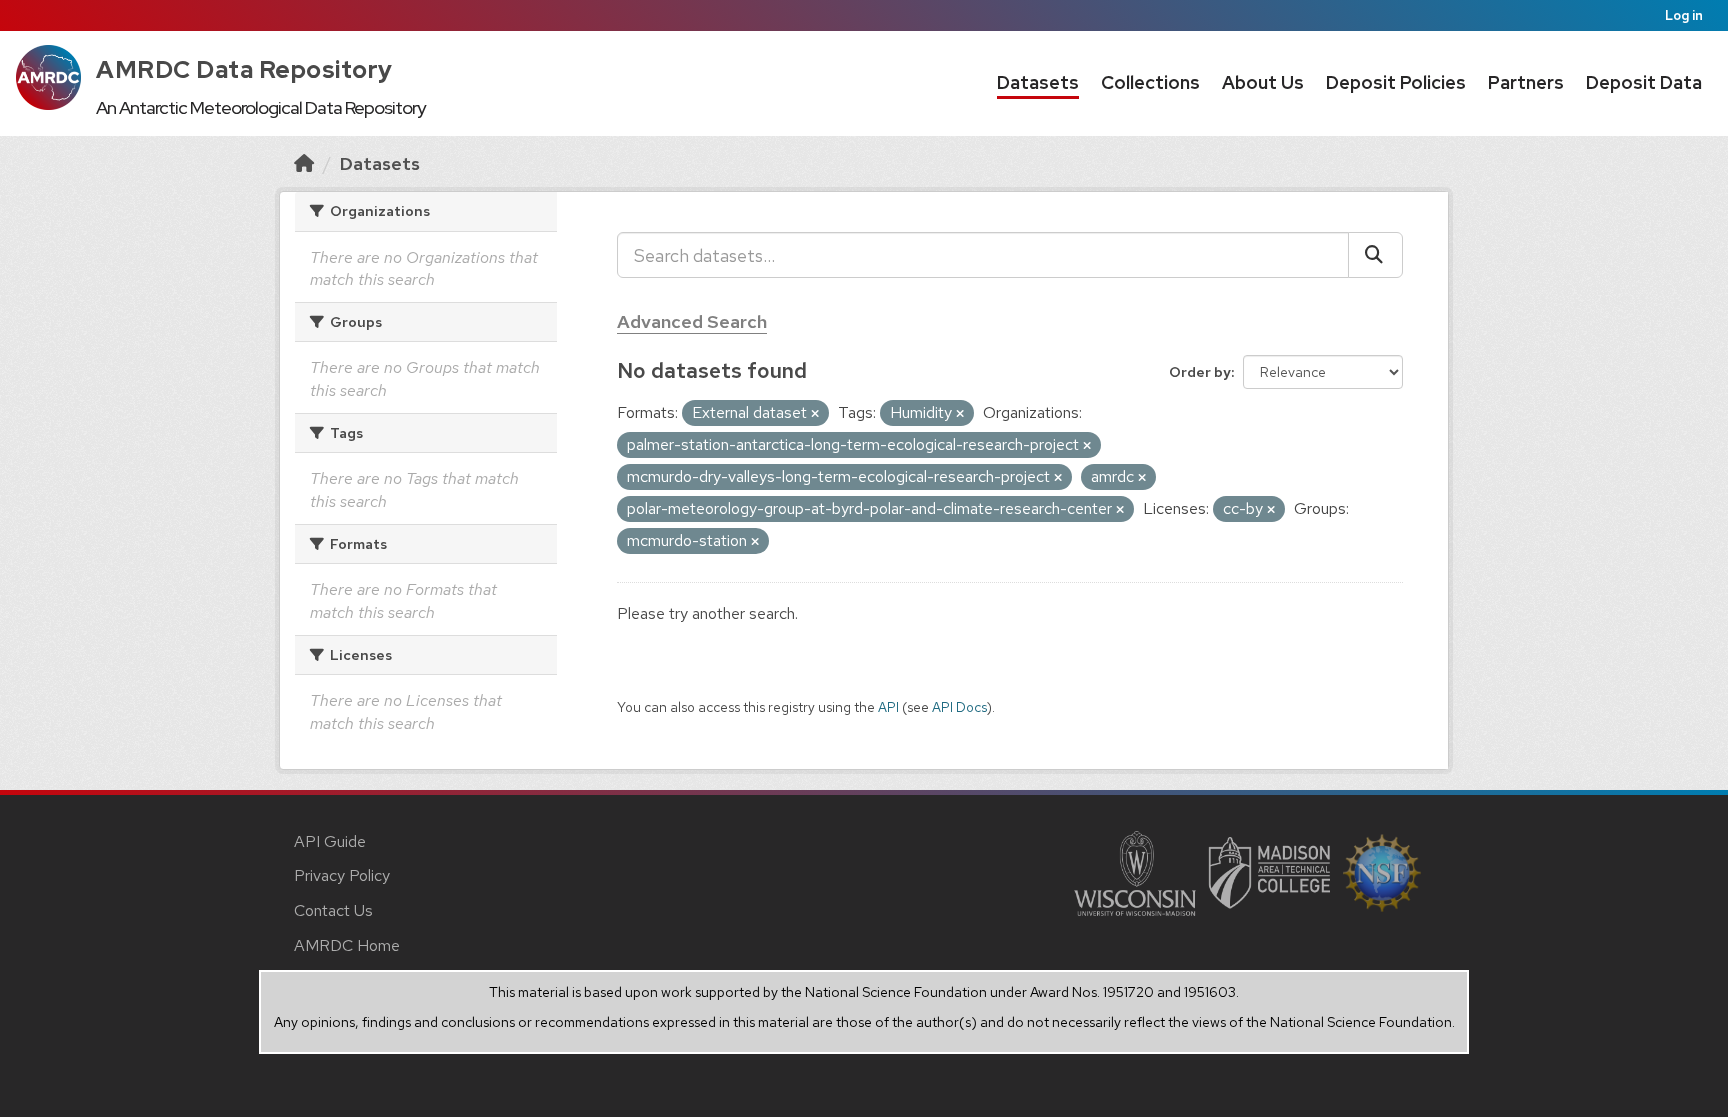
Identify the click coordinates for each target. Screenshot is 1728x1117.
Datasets (1038, 82)
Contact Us (333, 910)
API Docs (959, 707)
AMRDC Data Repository (244, 69)
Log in (1684, 15)
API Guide (330, 841)
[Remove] (815, 414)
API (888, 707)
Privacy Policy (342, 875)
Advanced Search (692, 321)
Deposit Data (1644, 82)
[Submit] (1375, 255)
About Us (1263, 82)
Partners (1526, 82)
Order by (1200, 372)
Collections (1150, 82)
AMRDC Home (347, 945)
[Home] (304, 163)
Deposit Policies (1396, 82)
